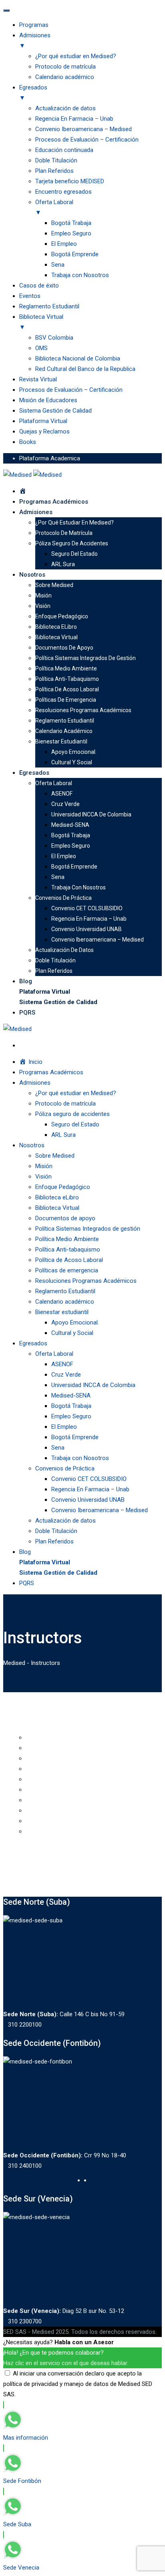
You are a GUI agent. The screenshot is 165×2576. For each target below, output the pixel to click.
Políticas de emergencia (66, 700)
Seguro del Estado (74, 554)
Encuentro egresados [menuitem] (63, 192)
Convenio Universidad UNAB (87, 929)
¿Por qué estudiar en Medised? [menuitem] (76, 56)
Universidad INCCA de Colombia (91, 814)
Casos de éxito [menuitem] (39, 286)
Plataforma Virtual (45, 992)
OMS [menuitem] (41, 348)
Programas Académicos (54, 502)
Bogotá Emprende (74, 867)
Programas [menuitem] (34, 25)
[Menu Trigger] (6, 10)
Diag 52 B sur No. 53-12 (64, 2311)
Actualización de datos (64, 950)
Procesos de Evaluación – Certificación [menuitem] (87, 140)
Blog (26, 981)
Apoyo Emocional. (74, 752)
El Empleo (64, 856)
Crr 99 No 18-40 (65, 2155)
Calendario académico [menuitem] (65, 77)
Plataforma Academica (50, 458)
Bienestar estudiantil (61, 741)
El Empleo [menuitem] (64, 244)
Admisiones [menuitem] (35, 41)
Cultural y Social (72, 762)
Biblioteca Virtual (56, 637)
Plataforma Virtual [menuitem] (43, 421)
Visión (43, 606)
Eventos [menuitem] (30, 296)
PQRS (27, 1013)
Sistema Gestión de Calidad (58, 1002)
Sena (58, 877)
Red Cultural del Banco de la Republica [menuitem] (85, 369)
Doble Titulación (55, 960)
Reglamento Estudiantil (65, 721)
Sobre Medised (54, 585)
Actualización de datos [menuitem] (65, 108)
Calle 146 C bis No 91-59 (64, 2014)
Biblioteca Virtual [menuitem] (41, 322)
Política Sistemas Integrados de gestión (86, 658)
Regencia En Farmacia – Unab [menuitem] (74, 119)
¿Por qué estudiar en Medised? (74, 522)
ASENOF (62, 794)
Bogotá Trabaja (71, 835)
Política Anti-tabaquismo (67, 679)
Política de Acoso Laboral (67, 689)
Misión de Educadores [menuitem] (48, 400)
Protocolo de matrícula (64, 533)
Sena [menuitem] (58, 265)
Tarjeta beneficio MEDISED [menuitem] (70, 181)
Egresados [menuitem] (33, 93)
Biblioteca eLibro (56, 627)
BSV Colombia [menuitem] (54, 338)
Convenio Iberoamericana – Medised (98, 940)
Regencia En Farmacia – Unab (89, 919)
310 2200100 (25, 2025)
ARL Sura (63, 564)
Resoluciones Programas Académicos (83, 710)
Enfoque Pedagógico (62, 616)
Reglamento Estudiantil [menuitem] (49, 306)
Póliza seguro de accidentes (72, 543)
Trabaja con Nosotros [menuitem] (80, 275)
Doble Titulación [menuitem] (56, 160)
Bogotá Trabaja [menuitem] (71, 223)
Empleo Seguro (71, 846)
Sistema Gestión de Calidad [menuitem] (55, 411)
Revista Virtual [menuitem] (38, 379)
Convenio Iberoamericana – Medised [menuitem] (84, 129)
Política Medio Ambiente (66, 668)
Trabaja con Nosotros (78, 887)
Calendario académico (64, 731)
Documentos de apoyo (64, 648)
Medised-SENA (70, 825)
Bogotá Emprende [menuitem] (75, 254)
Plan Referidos (54, 971)
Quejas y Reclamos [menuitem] (44, 431)
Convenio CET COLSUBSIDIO (87, 908)
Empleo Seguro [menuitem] (71, 233)
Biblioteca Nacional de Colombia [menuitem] (78, 358)
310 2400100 (25, 2166)
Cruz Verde (65, 804)
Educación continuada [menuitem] (64, 150)
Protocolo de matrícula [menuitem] (65, 67)
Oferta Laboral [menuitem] (54, 207)
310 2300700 (25, 2321)
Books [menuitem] (28, 442)
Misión (43, 595)
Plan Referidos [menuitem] (54, 171)
